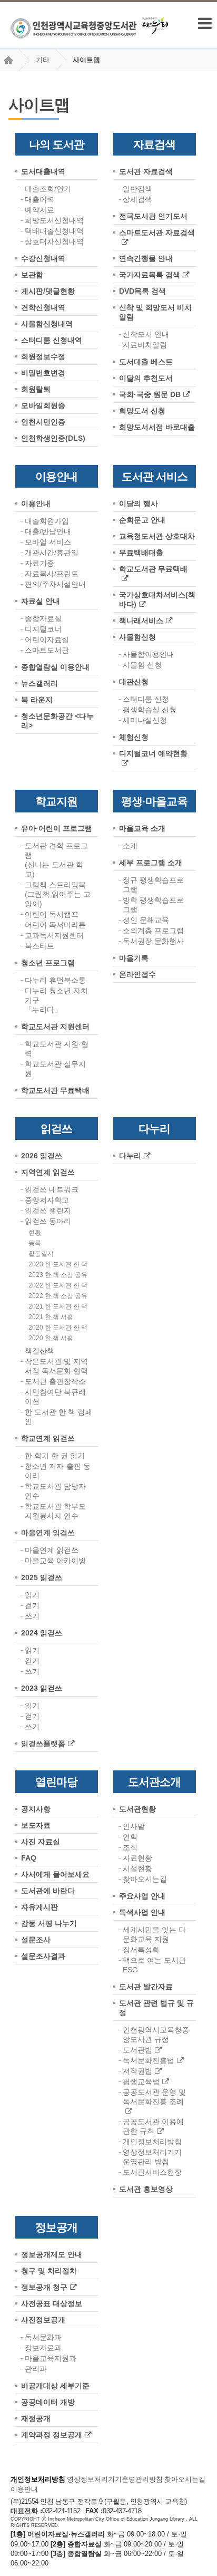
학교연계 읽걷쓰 (48, 1438)
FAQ (29, 1858)
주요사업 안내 (142, 1896)
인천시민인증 (43, 422)
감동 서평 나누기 (49, 1923)
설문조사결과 (43, 1956)
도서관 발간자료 (146, 1987)
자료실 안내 (41, 601)
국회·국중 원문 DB (150, 394)
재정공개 (36, 2418)
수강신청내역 (43, 258)
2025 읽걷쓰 (42, 1577)
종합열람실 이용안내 (55, 667)
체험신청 (134, 737)
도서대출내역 (43, 171)
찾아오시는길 (185, 2479)
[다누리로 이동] (155, 26)
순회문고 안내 (142, 520)
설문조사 (36, 1940)
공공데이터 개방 (48, 2402)
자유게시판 (40, 1907)
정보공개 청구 (44, 2287)
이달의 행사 (139, 503)
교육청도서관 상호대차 (157, 536)
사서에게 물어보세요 (55, 1874)
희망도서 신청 (142, 411)
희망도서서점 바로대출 (157, 427)
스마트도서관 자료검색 (157, 233)
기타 (43, 60)
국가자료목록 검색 (150, 275)
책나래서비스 (141, 621)
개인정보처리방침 (38, 2479)
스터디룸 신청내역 (52, 340)
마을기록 (134, 958)
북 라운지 (37, 700)
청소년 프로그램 (48, 963)
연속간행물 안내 (146, 258)
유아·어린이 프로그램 (57, 828)
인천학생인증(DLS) (53, 438)
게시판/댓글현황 (48, 291)
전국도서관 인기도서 (153, 216)
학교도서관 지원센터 (55, 1026)
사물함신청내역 (47, 324)
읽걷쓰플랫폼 (43, 1744)
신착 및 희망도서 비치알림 (155, 312)
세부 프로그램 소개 (151, 863)
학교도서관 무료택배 (153, 569)
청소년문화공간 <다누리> (57, 721)
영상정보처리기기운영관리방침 (115, 2479)
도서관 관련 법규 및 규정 (156, 2008)
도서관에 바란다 (48, 1891)
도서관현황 (137, 1809)
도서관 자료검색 (146, 171)
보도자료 (36, 1825)
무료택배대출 (141, 553)
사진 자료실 (41, 1842)
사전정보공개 (43, 2320)
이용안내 (36, 503)
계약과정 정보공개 (52, 2435)
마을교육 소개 (142, 828)
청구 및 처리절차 (49, 2271)
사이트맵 (86, 60)
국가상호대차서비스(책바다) (157, 599)
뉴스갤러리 (40, 683)
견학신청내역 (43, 307)
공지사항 (36, 1809)
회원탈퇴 (36, 389)
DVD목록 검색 (142, 291)
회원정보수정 (43, 356)
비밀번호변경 (43, 373)
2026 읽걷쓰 (42, 1156)
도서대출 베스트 (146, 362)
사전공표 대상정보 (52, 2303)
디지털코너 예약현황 (153, 753)
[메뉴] (205, 23)
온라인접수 (137, 974)
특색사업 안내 (142, 1912)
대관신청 (134, 682)
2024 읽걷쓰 (42, 1633)
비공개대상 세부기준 (55, 2386)
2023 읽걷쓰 (42, 1688)
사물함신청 (137, 637)
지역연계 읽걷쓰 (48, 1172)
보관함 (32, 275)
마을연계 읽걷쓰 (48, 1533)
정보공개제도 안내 (52, 2254)
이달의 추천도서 (146, 378)
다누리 (130, 1156)
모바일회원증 (43, 405)
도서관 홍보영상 (146, 2189)
